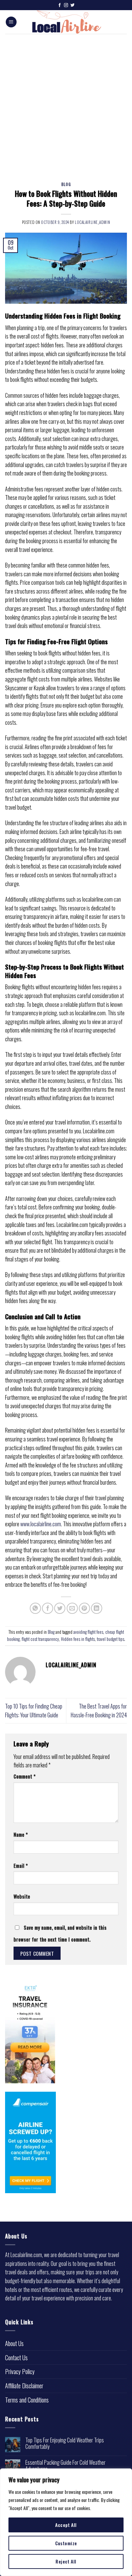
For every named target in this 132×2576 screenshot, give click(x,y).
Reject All (66, 2561)
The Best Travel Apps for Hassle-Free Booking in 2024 (99, 1711)
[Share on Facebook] (48, 1608)
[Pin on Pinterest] (84, 1608)
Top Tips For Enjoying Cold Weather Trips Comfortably (65, 2443)
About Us (14, 2343)
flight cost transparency (40, 1639)
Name (21, 1835)
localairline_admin (92, 222)
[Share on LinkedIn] (97, 1608)
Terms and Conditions (27, 2400)
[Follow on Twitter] (72, 5)
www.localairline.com (41, 1524)
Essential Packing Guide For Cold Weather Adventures (65, 2466)
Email (21, 1866)
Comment (25, 1776)
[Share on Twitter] (60, 1608)
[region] (66, 2522)
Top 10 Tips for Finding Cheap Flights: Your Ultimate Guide (34, 1711)
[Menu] (11, 22)
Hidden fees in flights (78, 1639)
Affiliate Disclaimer (24, 2386)
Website (22, 1896)
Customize (66, 2543)
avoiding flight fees (88, 1632)
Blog (66, 184)
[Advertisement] (66, 103)
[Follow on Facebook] (60, 5)
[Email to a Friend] (72, 1608)
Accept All (66, 2525)
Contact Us (16, 2358)
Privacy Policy (20, 2371)
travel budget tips (111, 1639)
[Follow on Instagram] (66, 5)
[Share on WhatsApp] (35, 1608)
